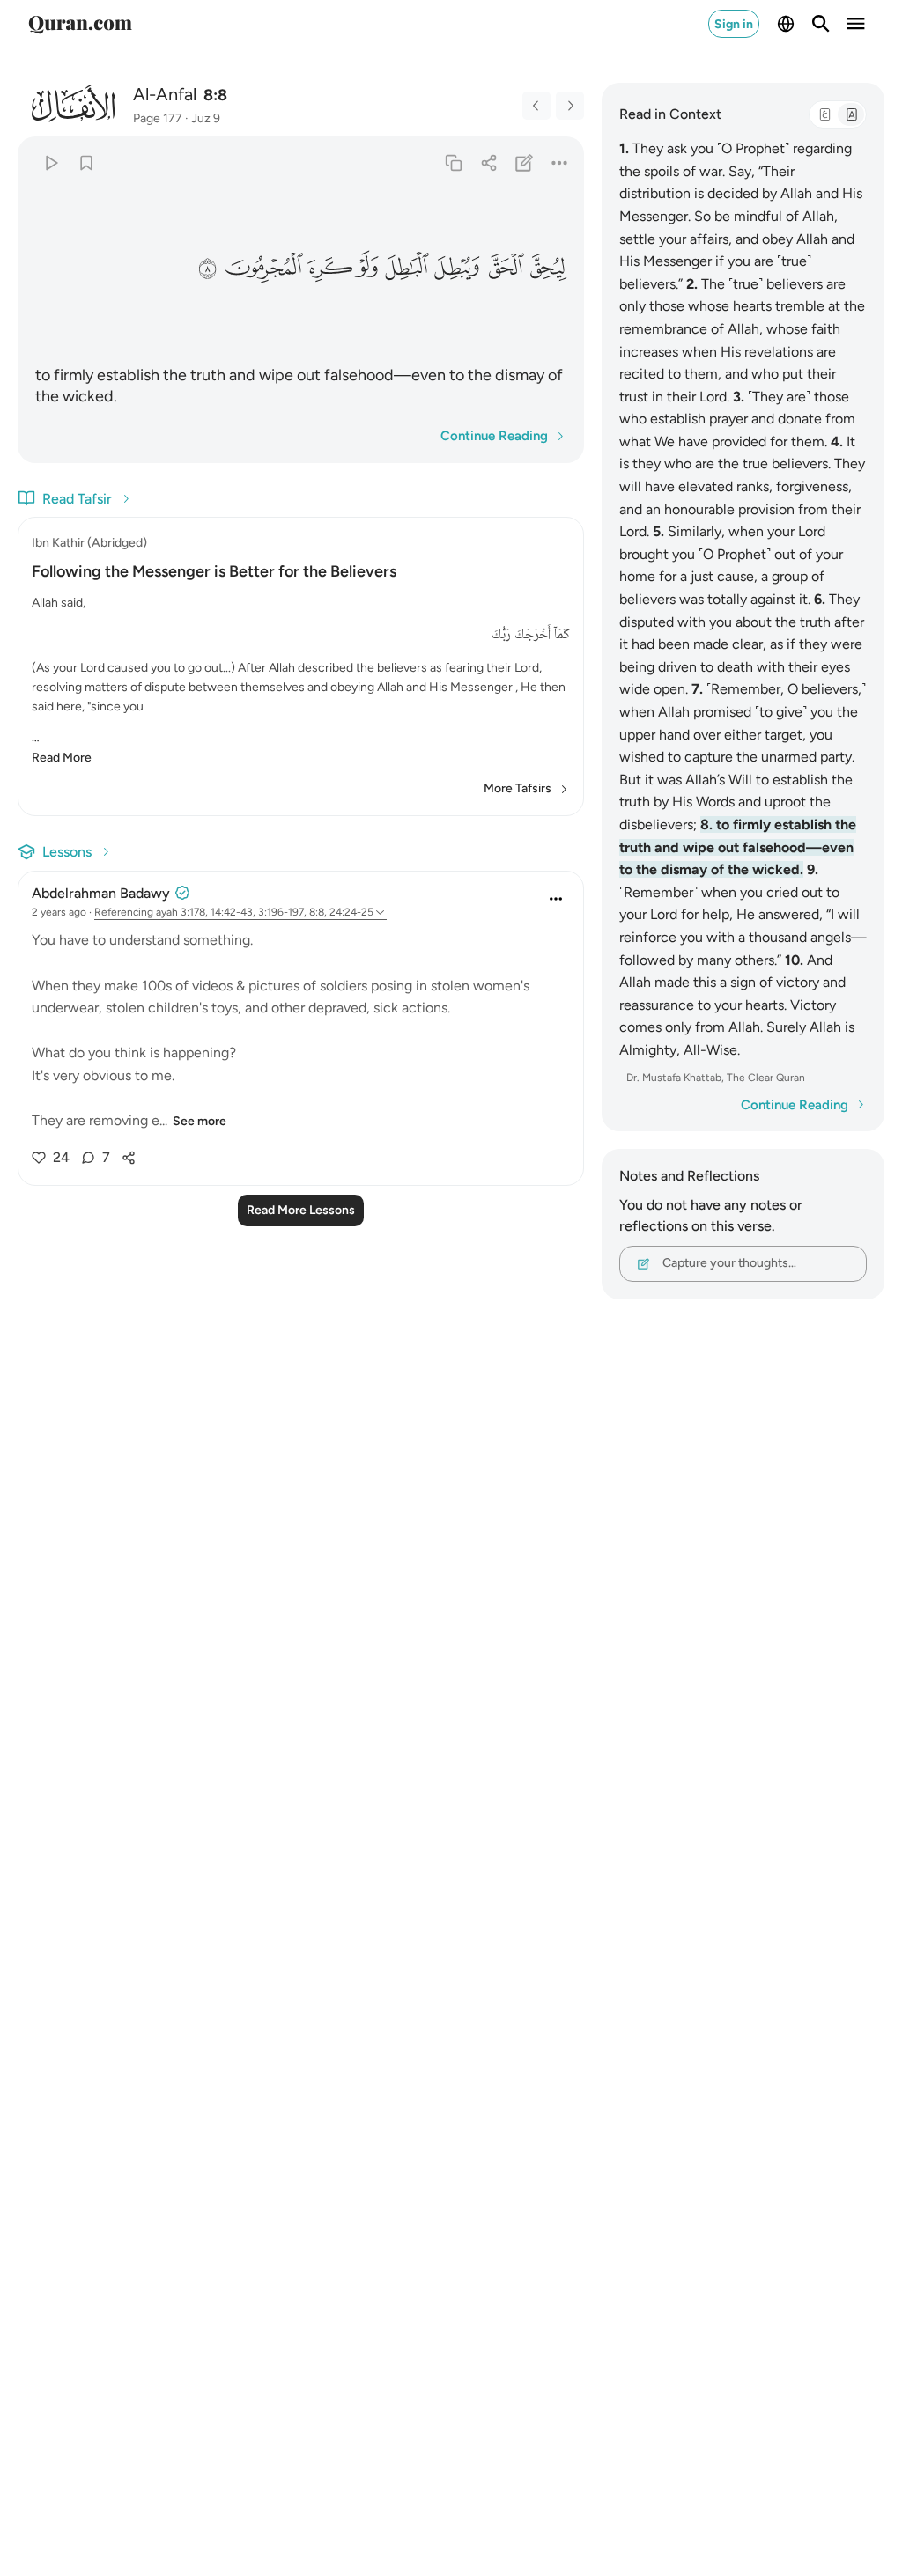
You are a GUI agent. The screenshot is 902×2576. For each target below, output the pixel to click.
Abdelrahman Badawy (101, 893)
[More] (559, 162)
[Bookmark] (86, 162)
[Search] (821, 24)
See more (200, 1121)
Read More (62, 758)
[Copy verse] (453, 162)
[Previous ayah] (536, 106)
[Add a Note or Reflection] (524, 162)
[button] (548, 268)
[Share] (488, 162)
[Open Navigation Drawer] (856, 24)
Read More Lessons (301, 1210)
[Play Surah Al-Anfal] (51, 162)
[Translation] (851, 114)
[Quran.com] (80, 24)
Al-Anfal (165, 94)
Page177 (158, 118)
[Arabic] (824, 114)
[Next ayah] (570, 106)
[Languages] (786, 24)
